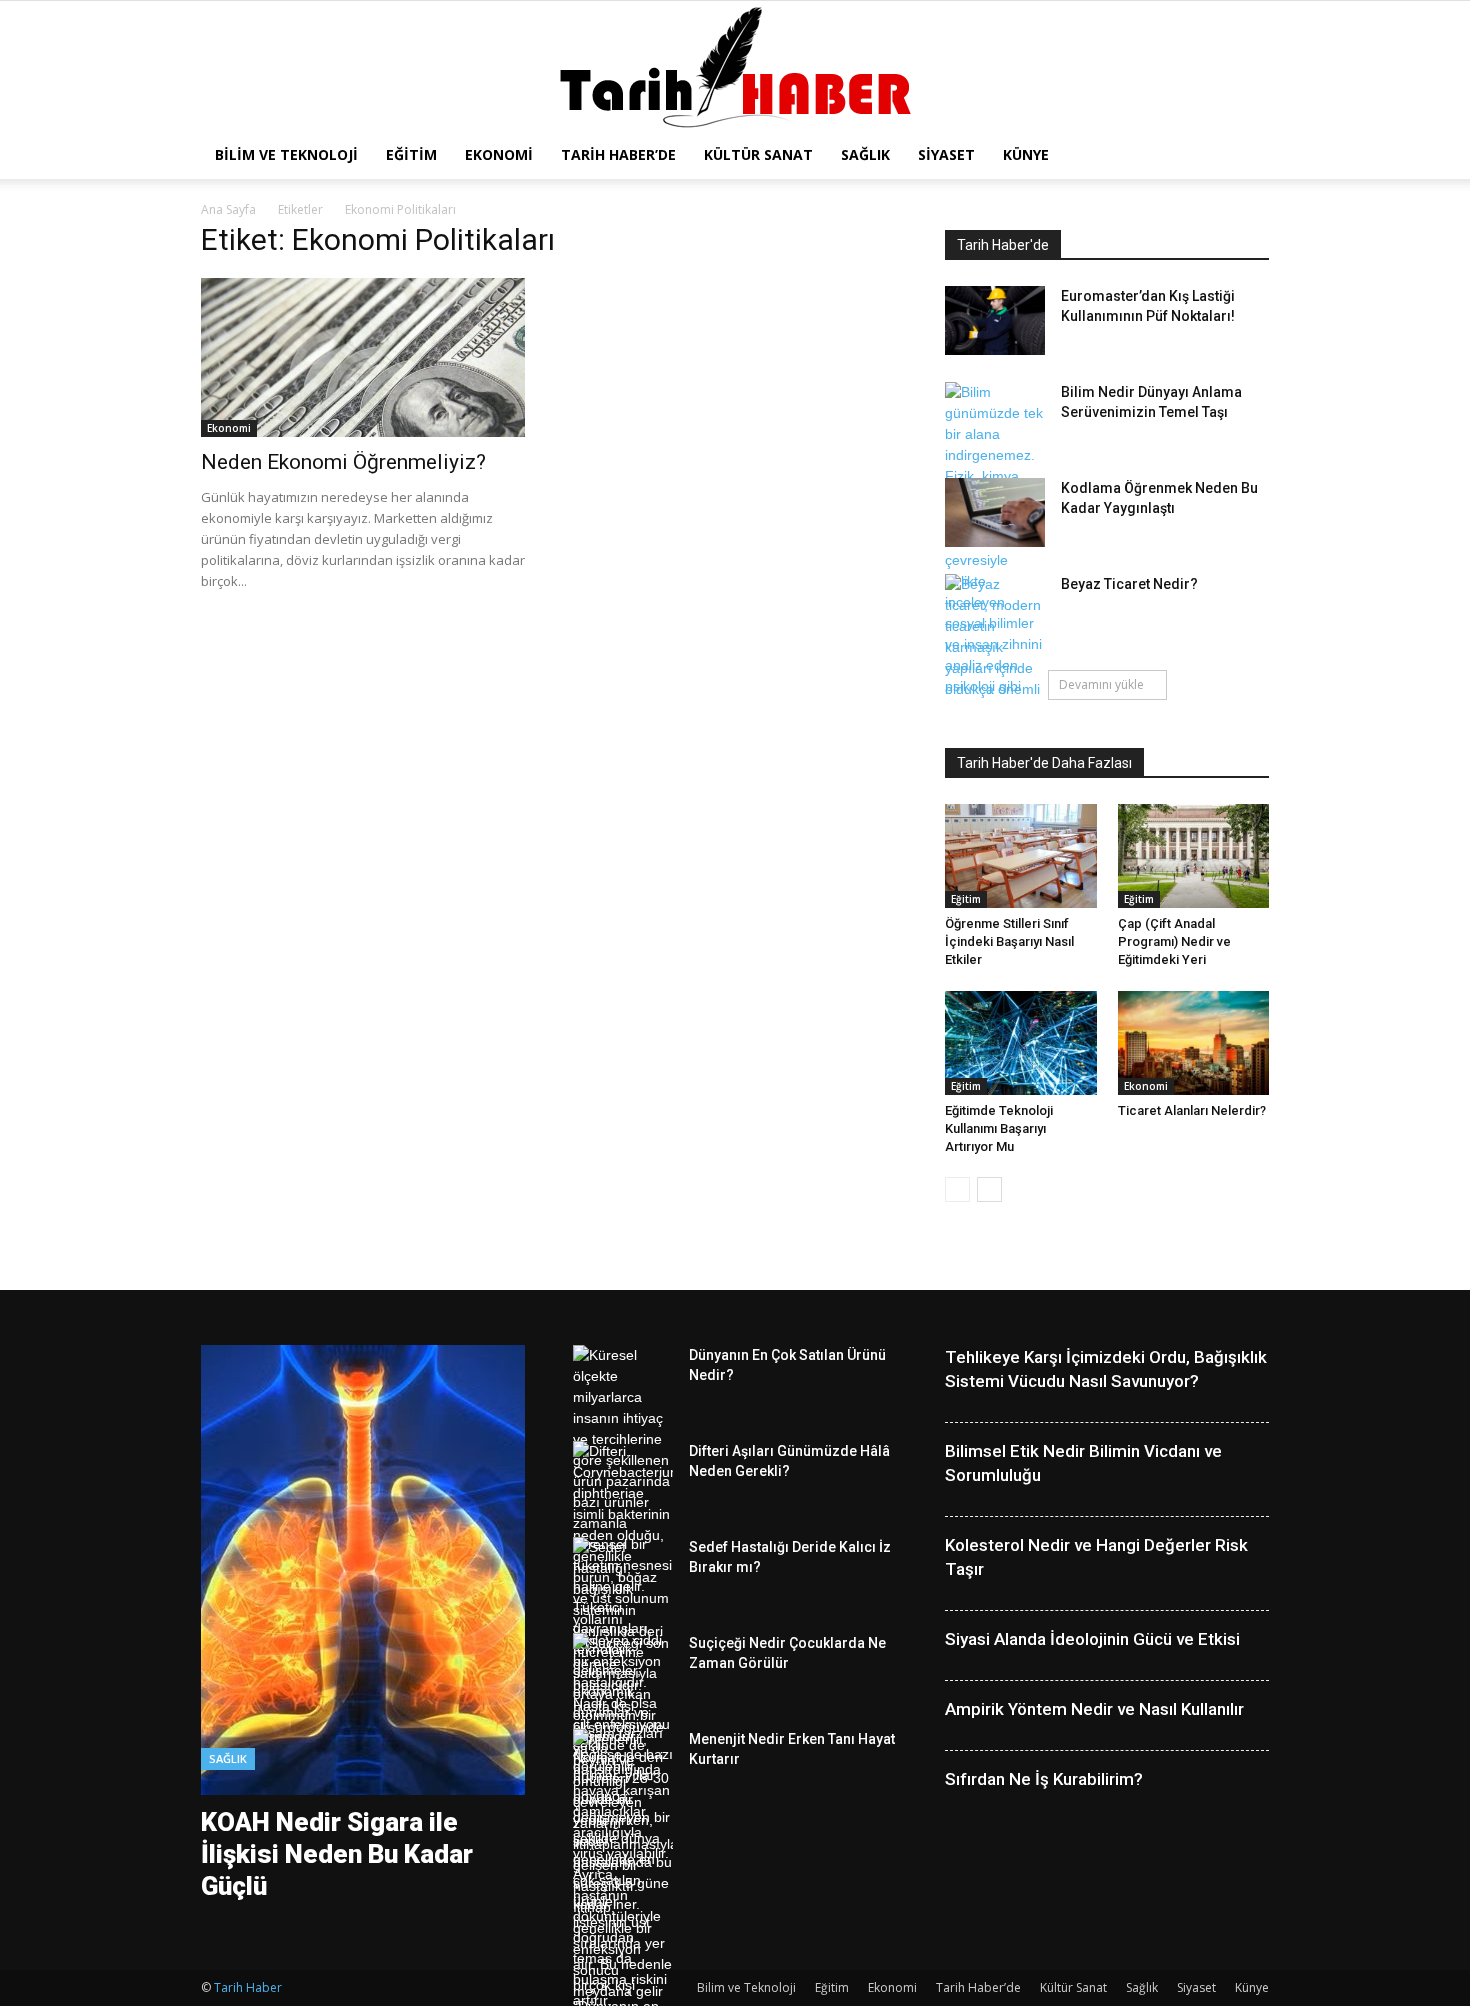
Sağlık (865, 154)
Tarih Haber (248, 1987)
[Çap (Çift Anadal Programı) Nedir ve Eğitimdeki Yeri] (1194, 856)
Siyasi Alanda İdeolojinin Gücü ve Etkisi (1092, 1639)
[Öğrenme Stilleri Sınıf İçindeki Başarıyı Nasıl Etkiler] (1021, 856)
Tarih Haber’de (618, 154)
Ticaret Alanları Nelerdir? (1192, 1110)
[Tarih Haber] (735, 67)
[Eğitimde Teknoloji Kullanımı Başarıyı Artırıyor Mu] (1021, 1043)
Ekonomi (499, 154)
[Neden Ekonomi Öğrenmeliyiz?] (363, 357)
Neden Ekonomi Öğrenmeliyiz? (343, 462)
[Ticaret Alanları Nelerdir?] (1194, 1043)
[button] (1245, 156)
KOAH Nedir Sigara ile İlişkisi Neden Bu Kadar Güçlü (337, 1854)
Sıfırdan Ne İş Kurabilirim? (1044, 1779)
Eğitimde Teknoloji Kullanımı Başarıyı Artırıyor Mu (999, 1128)
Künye (1026, 154)
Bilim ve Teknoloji (286, 154)
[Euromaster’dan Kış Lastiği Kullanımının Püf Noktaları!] (995, 320)
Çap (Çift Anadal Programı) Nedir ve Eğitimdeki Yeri (1174, 941)
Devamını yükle (1101, 684)
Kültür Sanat (758, 154)
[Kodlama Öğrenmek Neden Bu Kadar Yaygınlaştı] (995, 512)
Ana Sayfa (228, 209)
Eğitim (411, 154)
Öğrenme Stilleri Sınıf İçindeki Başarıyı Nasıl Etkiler (1009, 941)
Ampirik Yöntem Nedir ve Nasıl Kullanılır (1094, 1709)
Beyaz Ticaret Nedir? (1129, 584)
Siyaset (946, 154)
